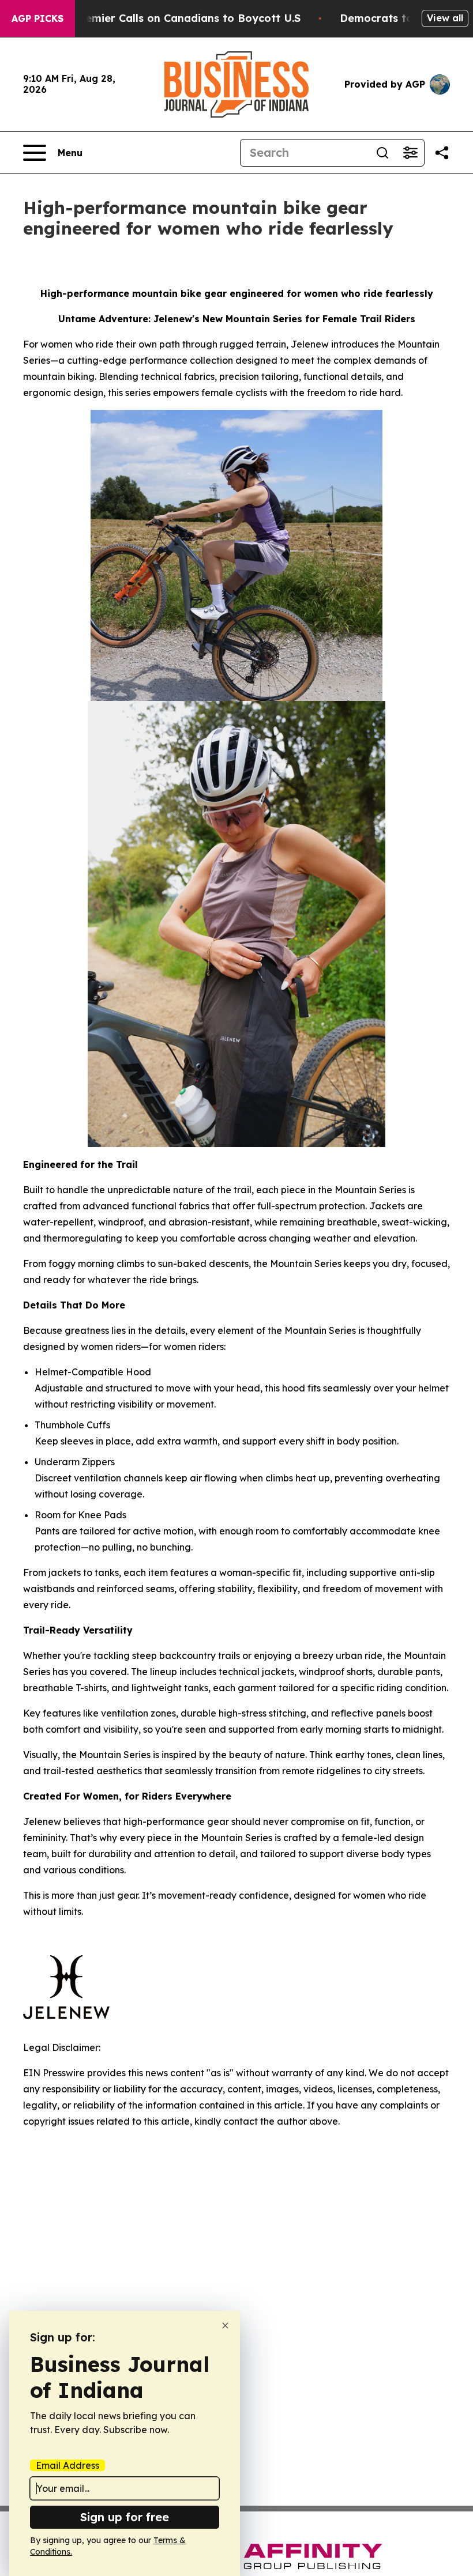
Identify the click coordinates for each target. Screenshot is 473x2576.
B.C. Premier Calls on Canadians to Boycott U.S (176, 18)
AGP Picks (37, 18)
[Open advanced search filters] (410, 153)
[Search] (382, 153)
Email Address (67, 2465)
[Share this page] (442, 153)
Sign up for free (125, 2517)
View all (445, 18)
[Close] (225, 2326)
